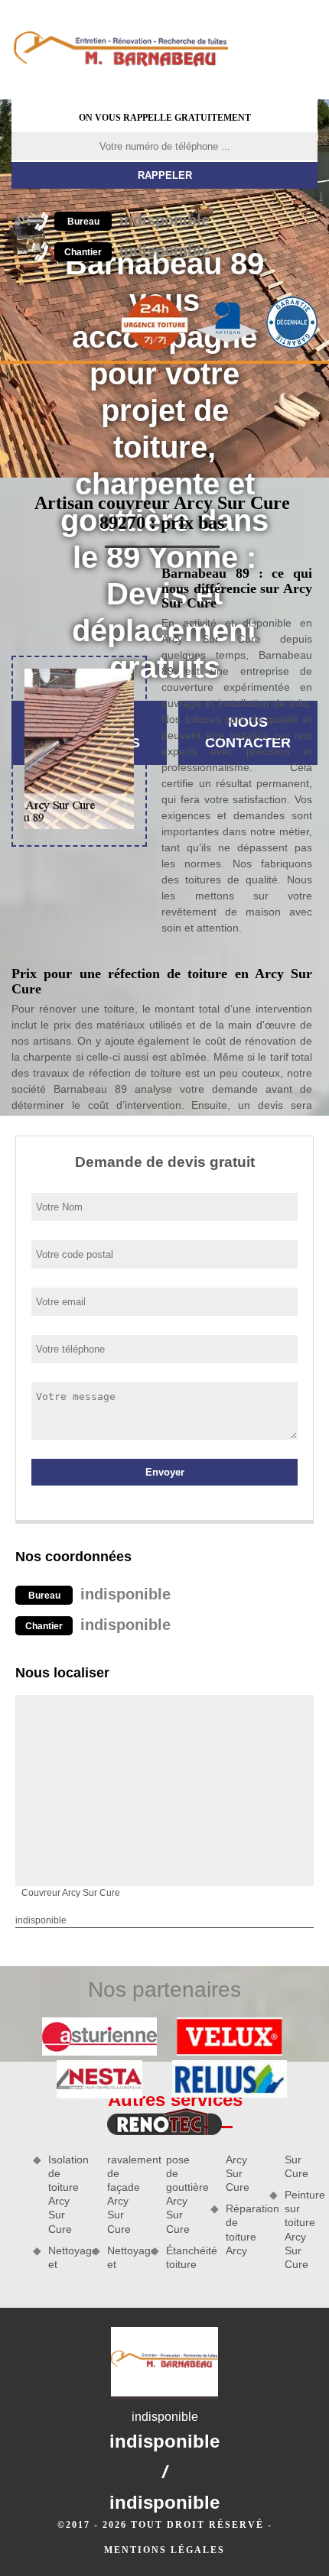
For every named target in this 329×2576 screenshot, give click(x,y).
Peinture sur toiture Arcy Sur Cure (301, 2229)
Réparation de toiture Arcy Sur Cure (267, 2205)
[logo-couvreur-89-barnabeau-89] (121, 50)
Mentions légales (164, 2550)
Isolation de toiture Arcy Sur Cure (65, 2194)
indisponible (138, 220)
